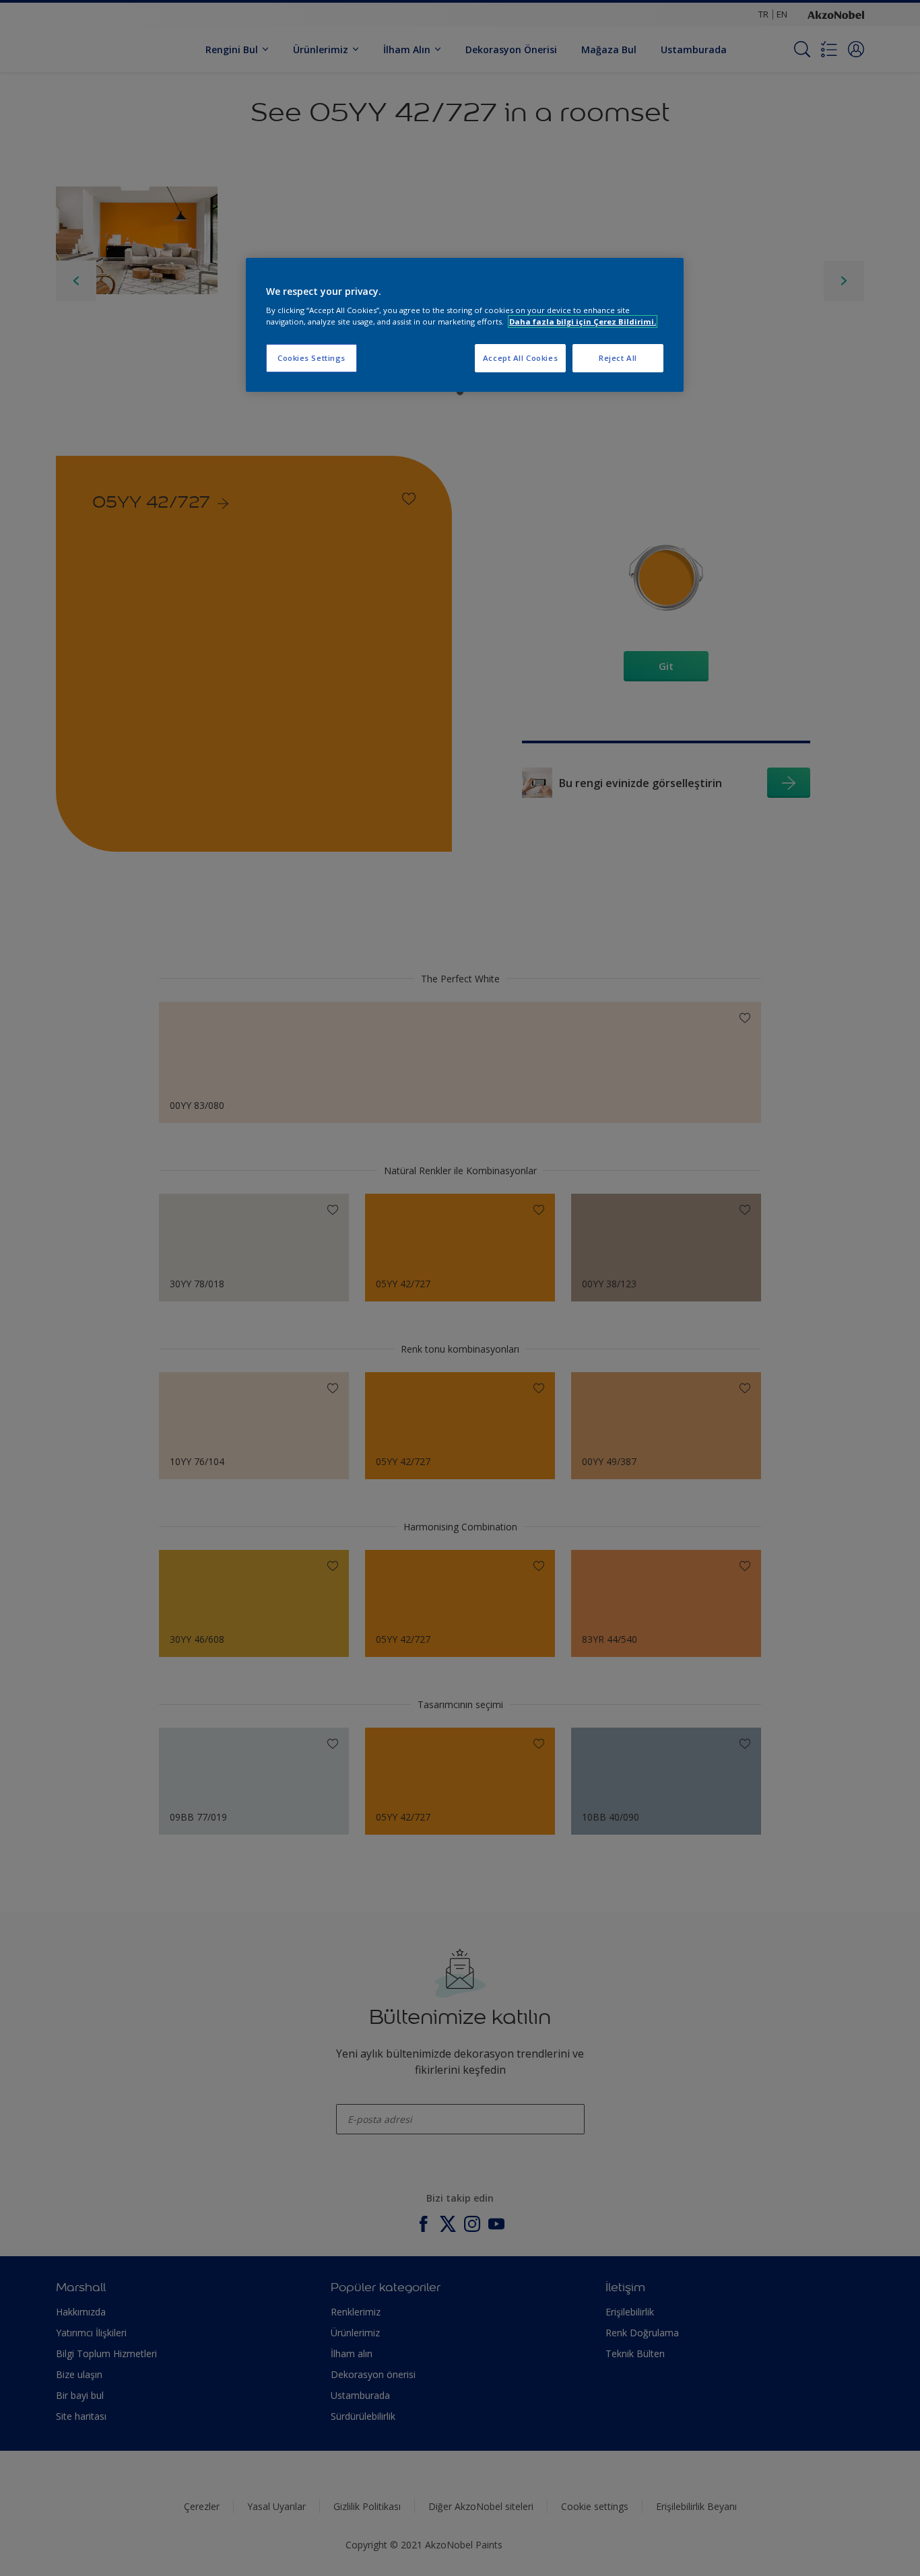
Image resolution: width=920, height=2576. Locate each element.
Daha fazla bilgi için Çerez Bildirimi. (583, 321)
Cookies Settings (311, 358)
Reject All (618, 358)
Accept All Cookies (520, 358)
